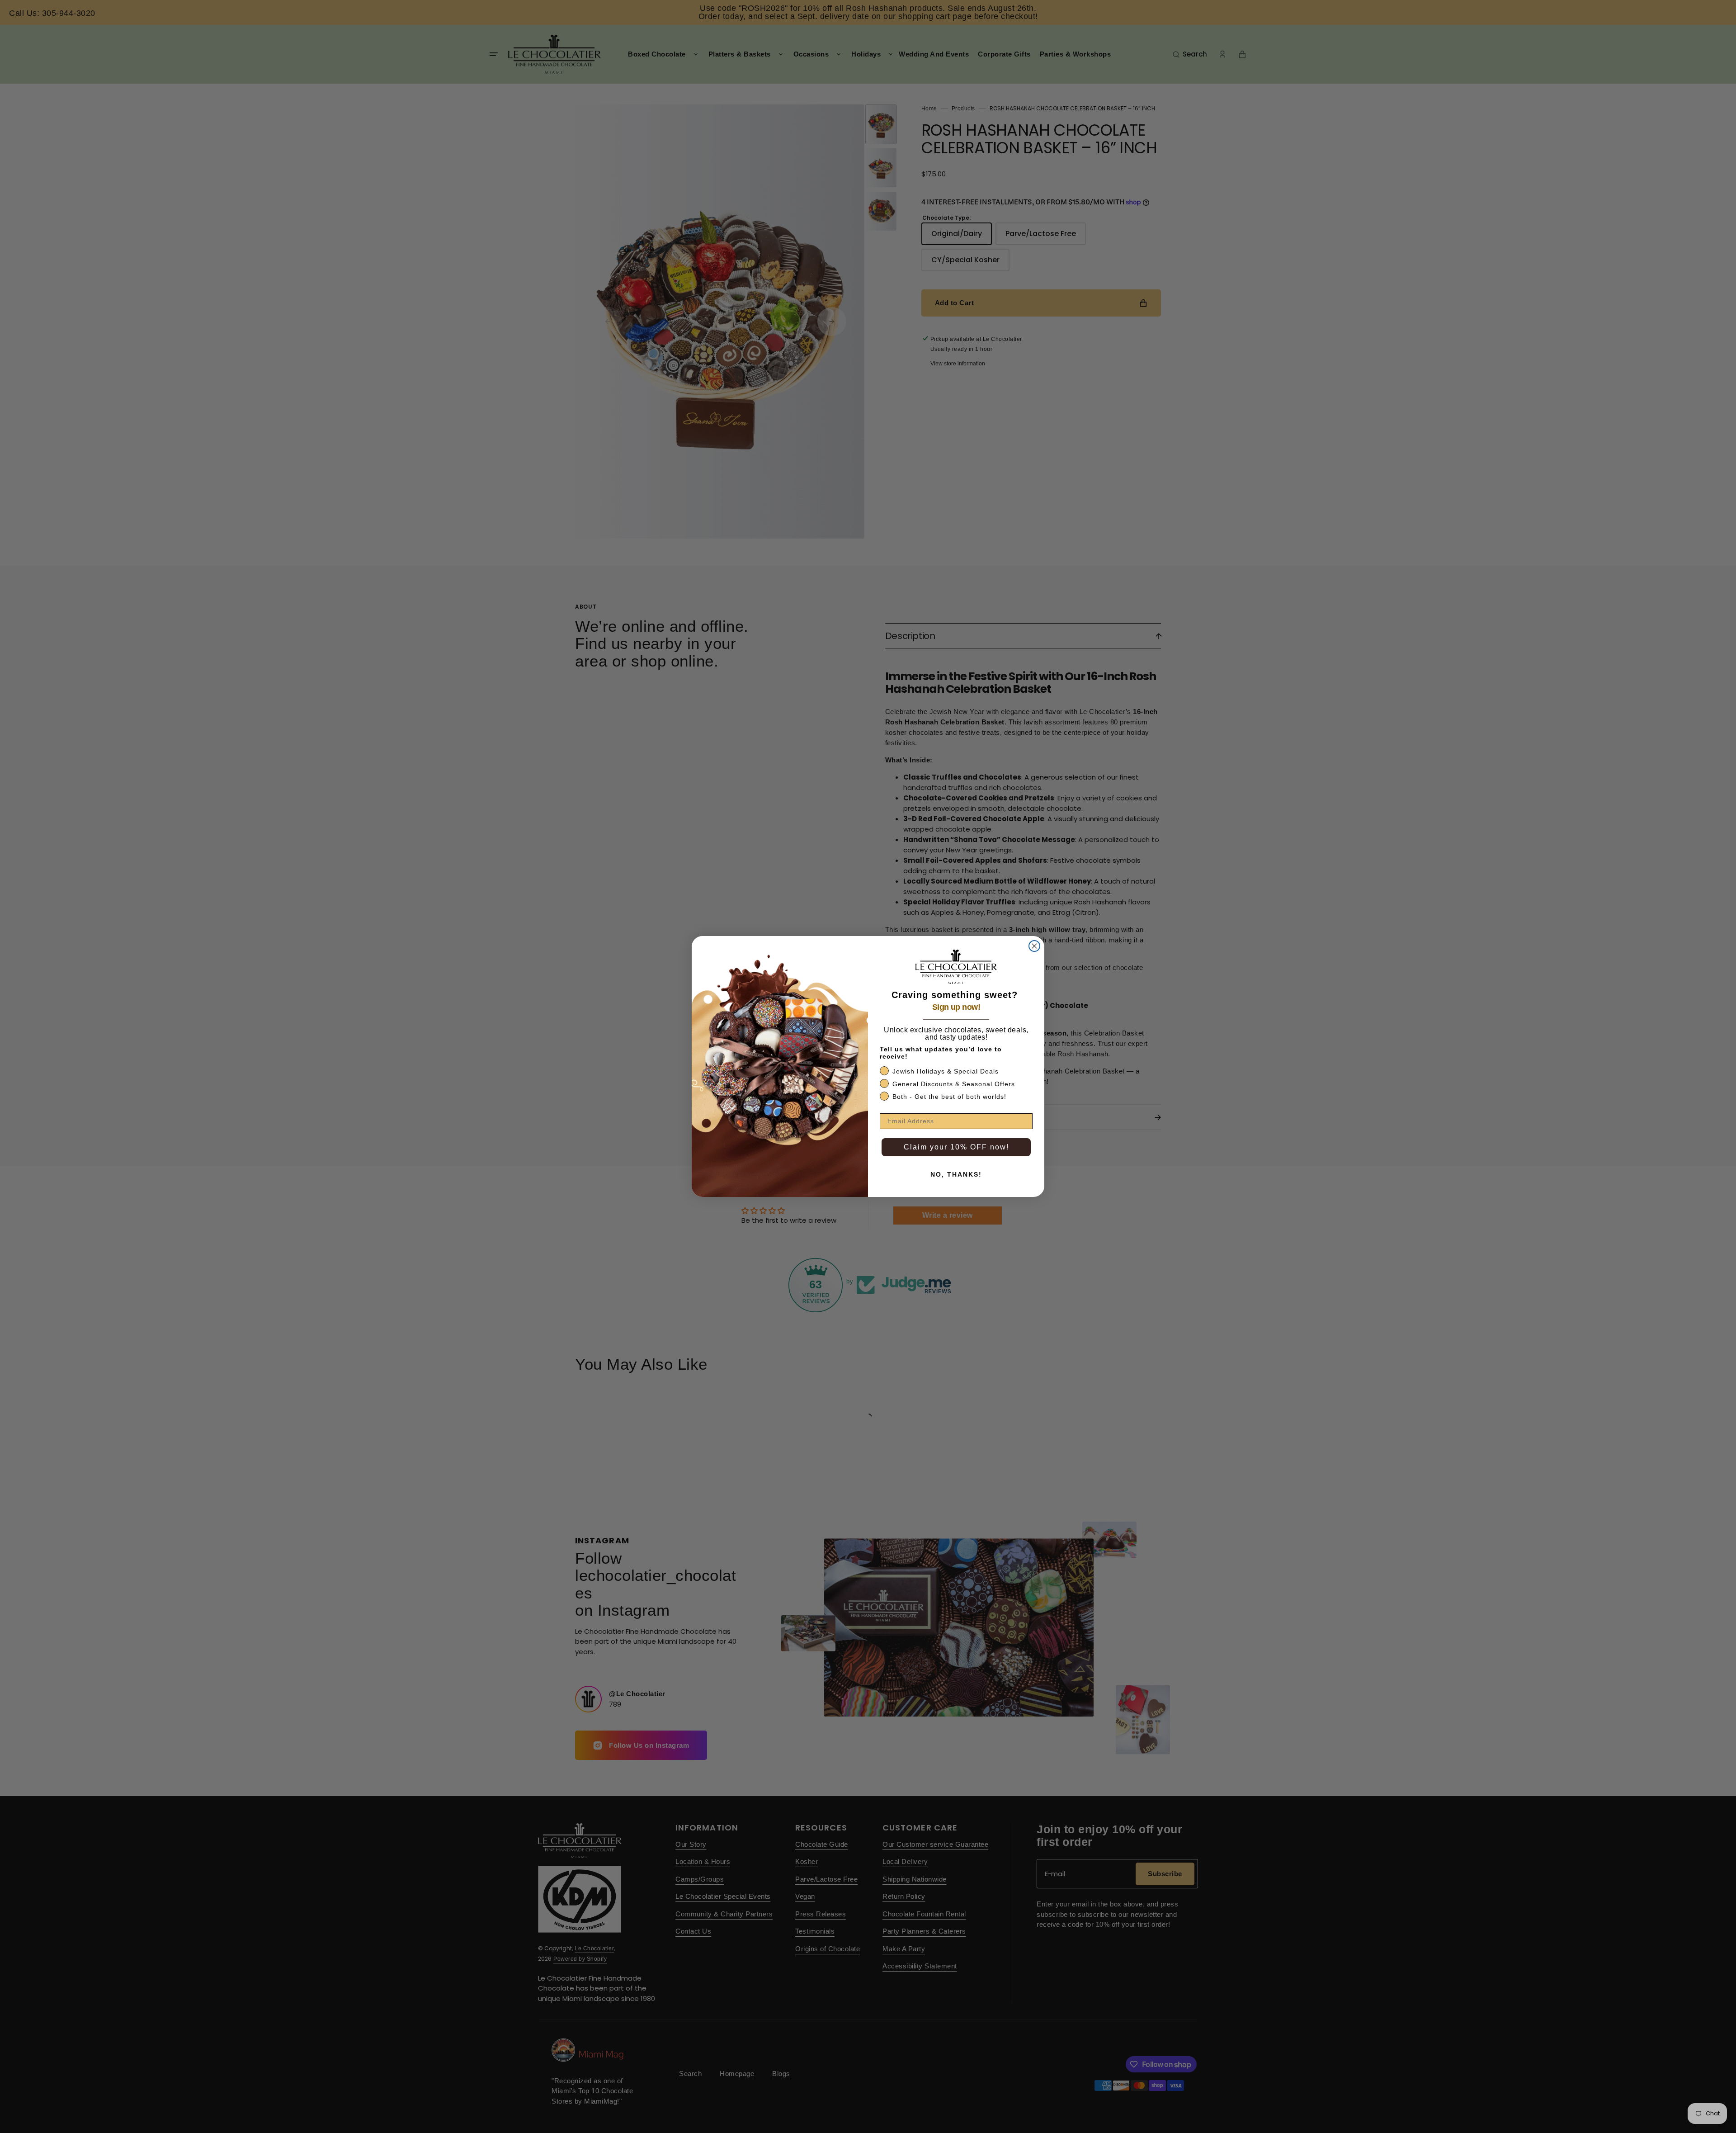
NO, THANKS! (956, 1174)
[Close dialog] (1034, 946)
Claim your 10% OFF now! (956, 1147)
